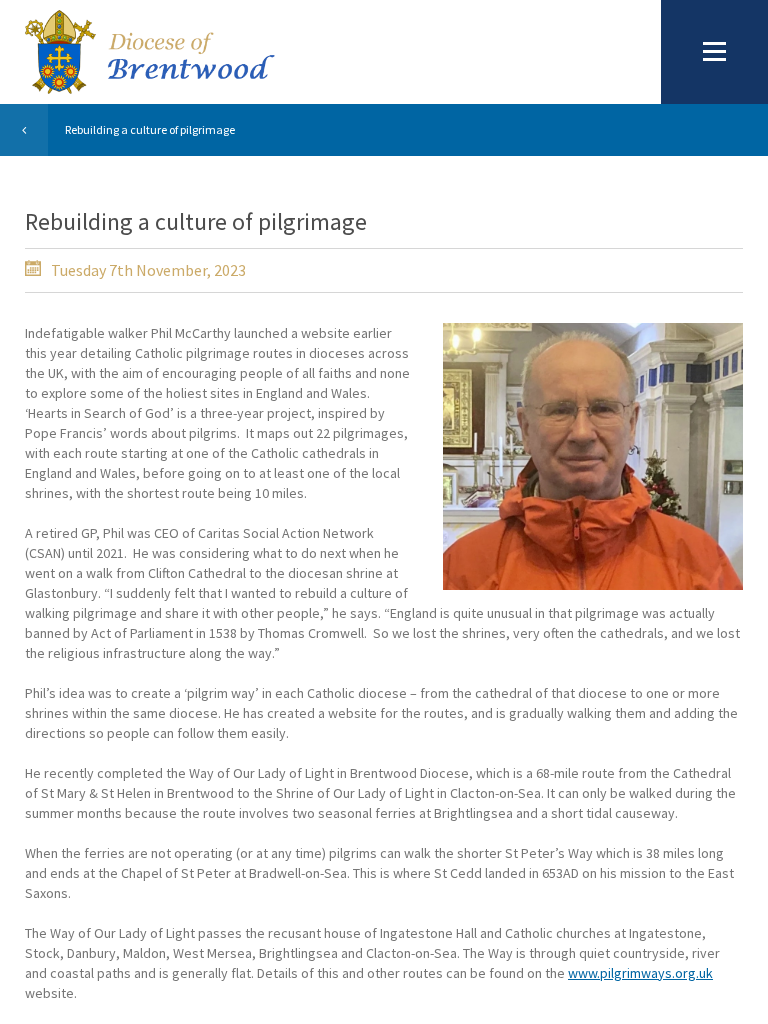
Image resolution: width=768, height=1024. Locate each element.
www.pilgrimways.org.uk (640, 973)
